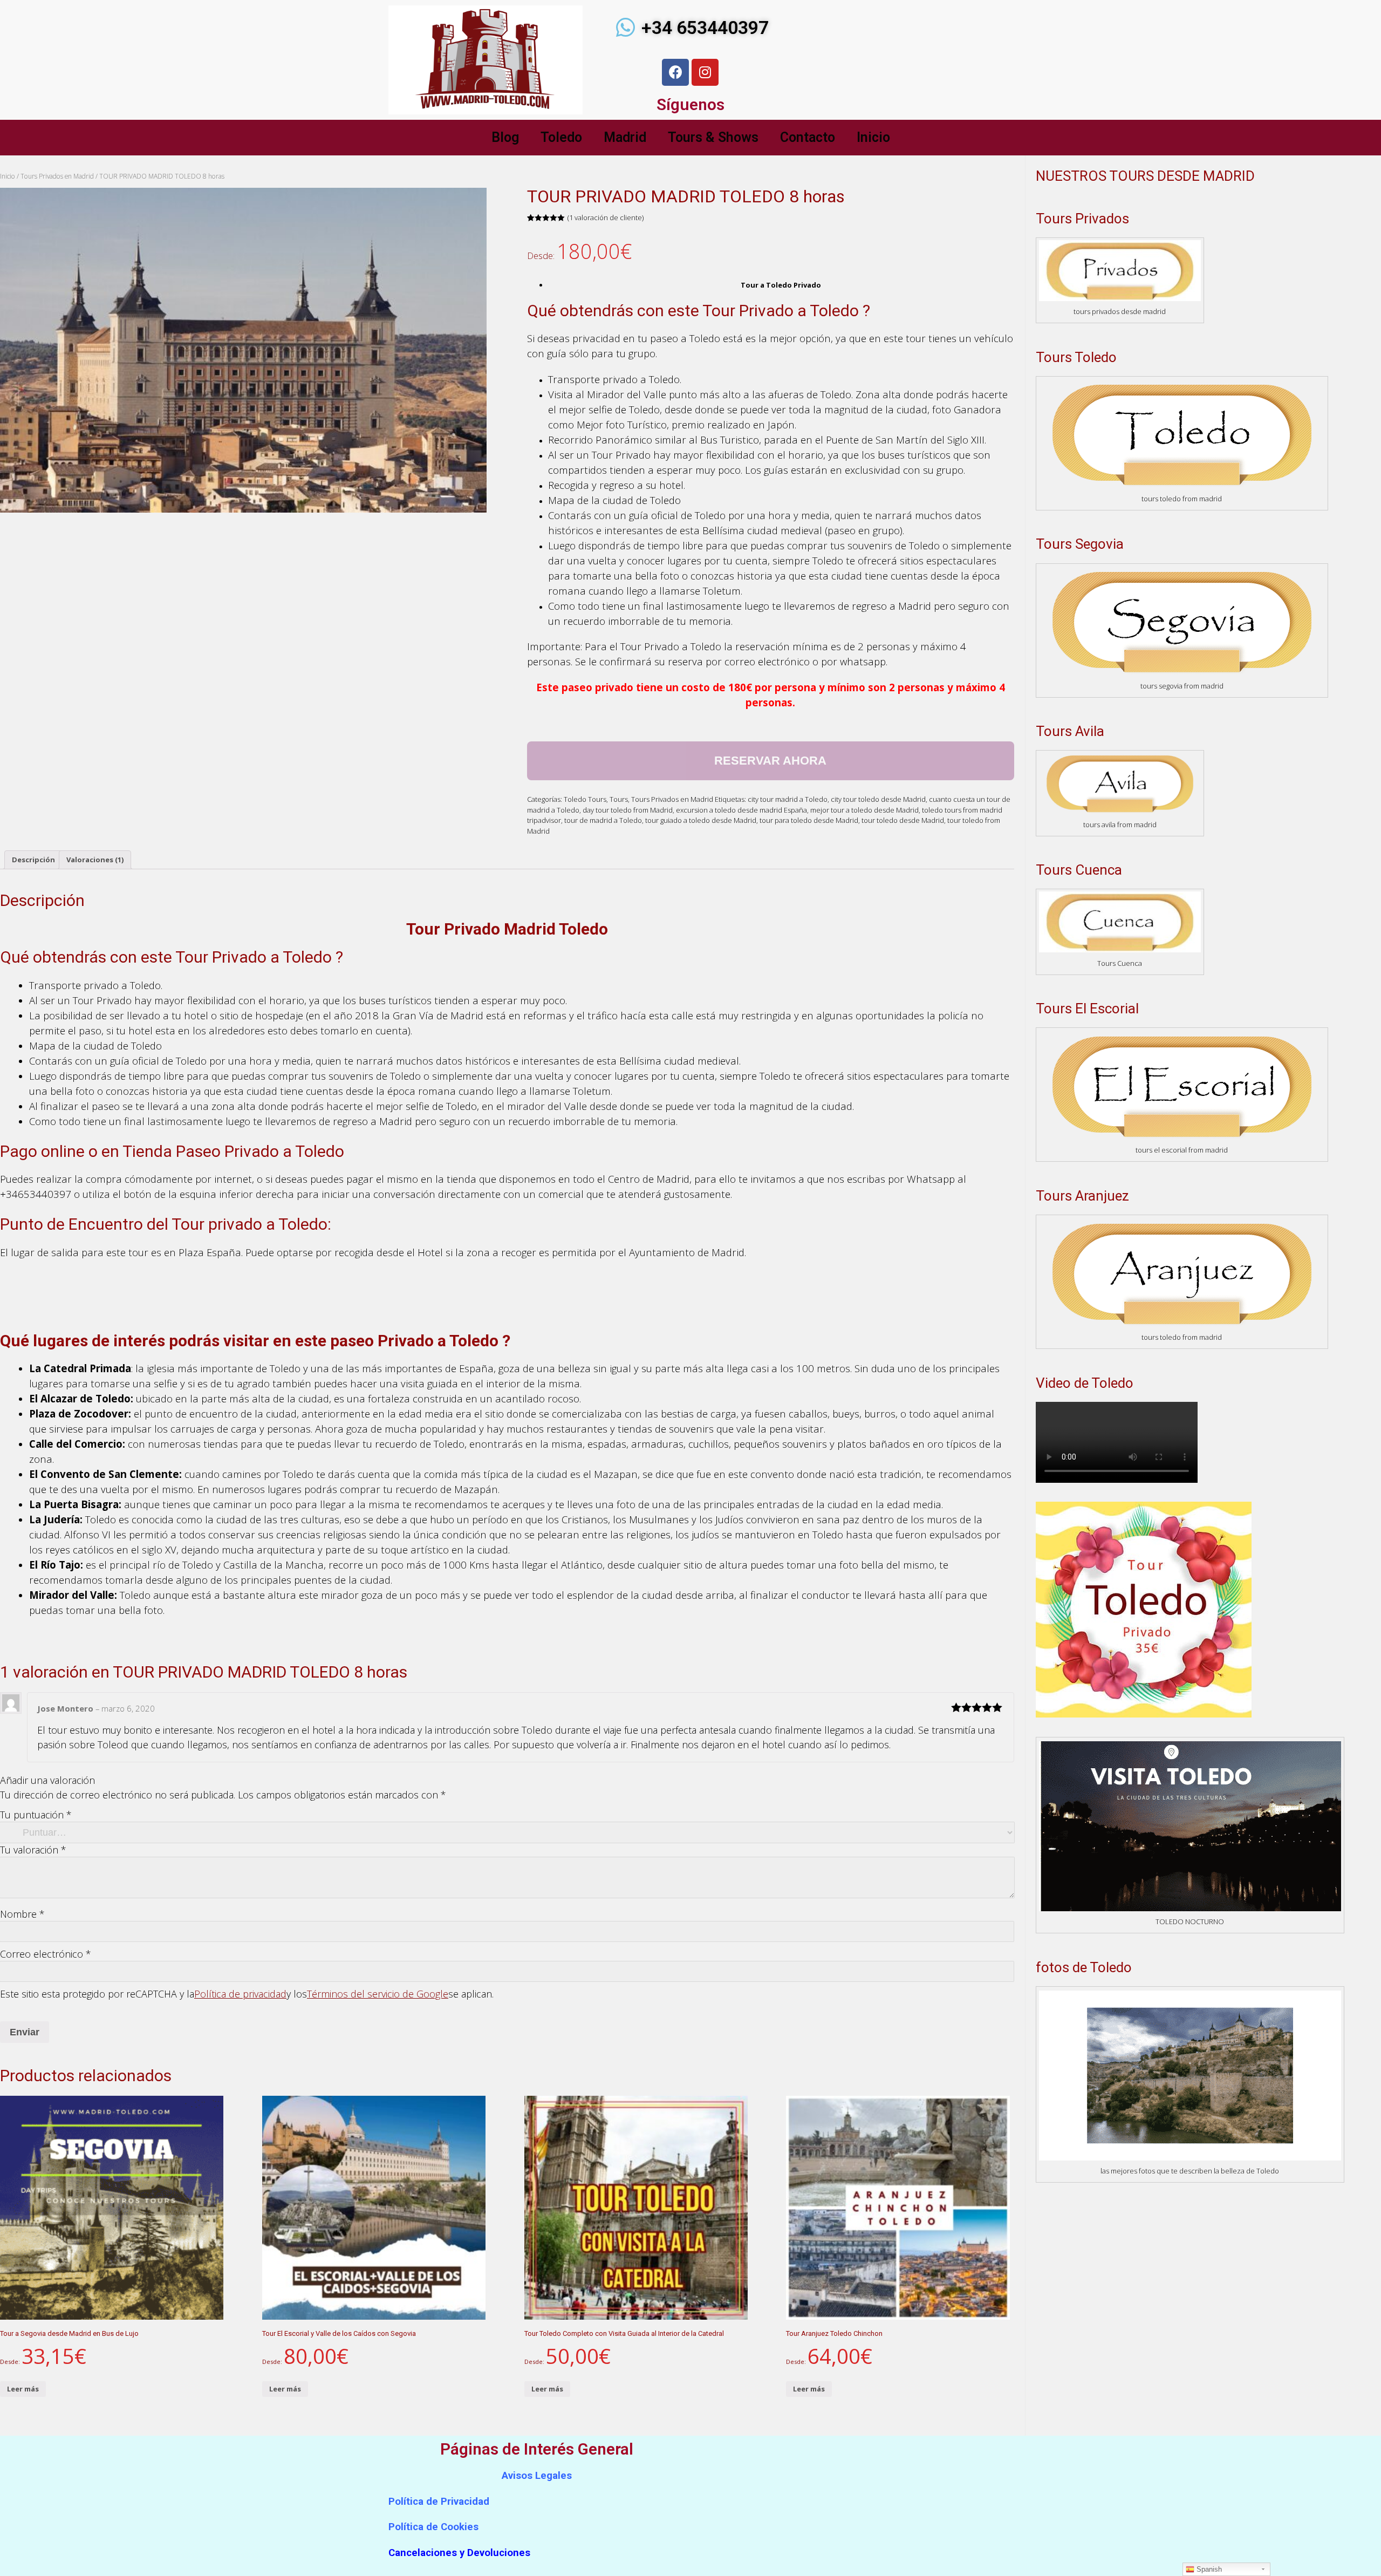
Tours (619, 799)
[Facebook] (675, 72)
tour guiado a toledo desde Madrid (701, 820)
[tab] (33, 860)
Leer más (23, 2389)
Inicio (873, 137)
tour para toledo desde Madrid (809, 820)
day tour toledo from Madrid (628, 810)
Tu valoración (33, 1850)
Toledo (561, 137)
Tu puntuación (36, 1815)
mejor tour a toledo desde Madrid (864, 810)
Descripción (33, 860)
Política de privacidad (240, 1994)
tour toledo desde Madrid (903, 820)
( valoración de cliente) (606, 217)
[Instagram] (705, 72)
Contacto (808, 137)
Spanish (1208, 2569)
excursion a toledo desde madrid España (741, 810)
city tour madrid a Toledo (788, 799)
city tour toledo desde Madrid (878, 799)
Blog (505, 137)
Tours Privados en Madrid (57, 176)
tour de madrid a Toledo (603, 820)
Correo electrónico (46, 1954)
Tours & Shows (713, 137)
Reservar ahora (770, 761)
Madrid (625, 137)
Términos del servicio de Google (378, 1994)
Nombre (22, 1914)
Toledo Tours (585, 799)
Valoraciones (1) (95, 860)
